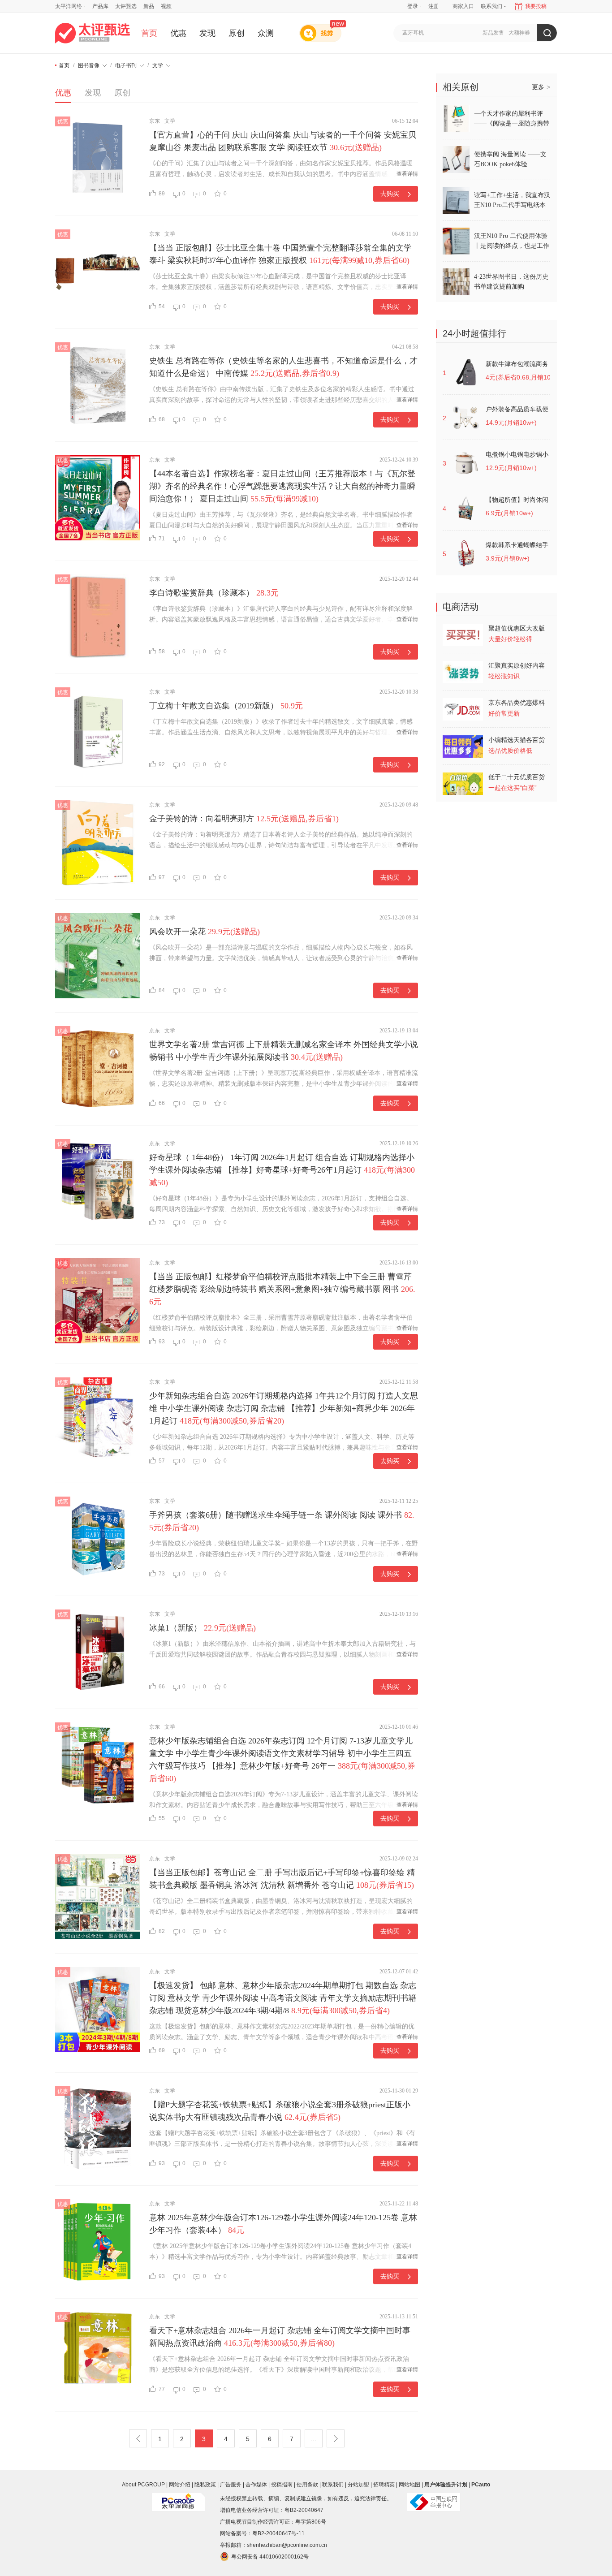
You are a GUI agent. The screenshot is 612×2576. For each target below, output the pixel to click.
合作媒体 (256, 2485)
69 (162, 2050)
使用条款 (307, 2485)
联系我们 (333, 2485)
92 (162, 764)
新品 (149, 6)
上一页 (138, 2438)
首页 (149, 33)
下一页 (336, 2438)
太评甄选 (126, 6)
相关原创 (461, 87)
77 (162, 2389)
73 (162, 1222)
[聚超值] (93, 33)
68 (162, 419)
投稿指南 (282, 2485)
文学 (158, 65)
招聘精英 (384, 2485)
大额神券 (519, 33)
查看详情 (407, 174)
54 (162, 306)
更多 (541, 87)
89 (162, 194)
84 (162, 990)
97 (162, 877)
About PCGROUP (143, 2485)
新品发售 (493, 33)
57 (162, 1461)
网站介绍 (180, 2485)
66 (162, 1103)
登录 (413, 6)
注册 (434, 6)
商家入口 (463, 6)
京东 (155, 121)
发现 (207, 33)
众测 (266, 33)
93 (162, 1342)
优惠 (178, 33)
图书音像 (89, 65)
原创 (237, 33)
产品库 (100, 6)
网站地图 (409, 2485)
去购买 (390, 194)
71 (162, 539)
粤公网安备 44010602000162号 (270, 2557)
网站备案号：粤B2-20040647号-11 (262, 2533)
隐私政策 (205, 2485)
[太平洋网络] (178, 2498)
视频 (166, 6)
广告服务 (231, 2485)
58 (162, 652)
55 (162, 1818)
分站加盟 (358, 2485)
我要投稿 (536, 6)
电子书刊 (126, 65)
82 (162, 1931)
